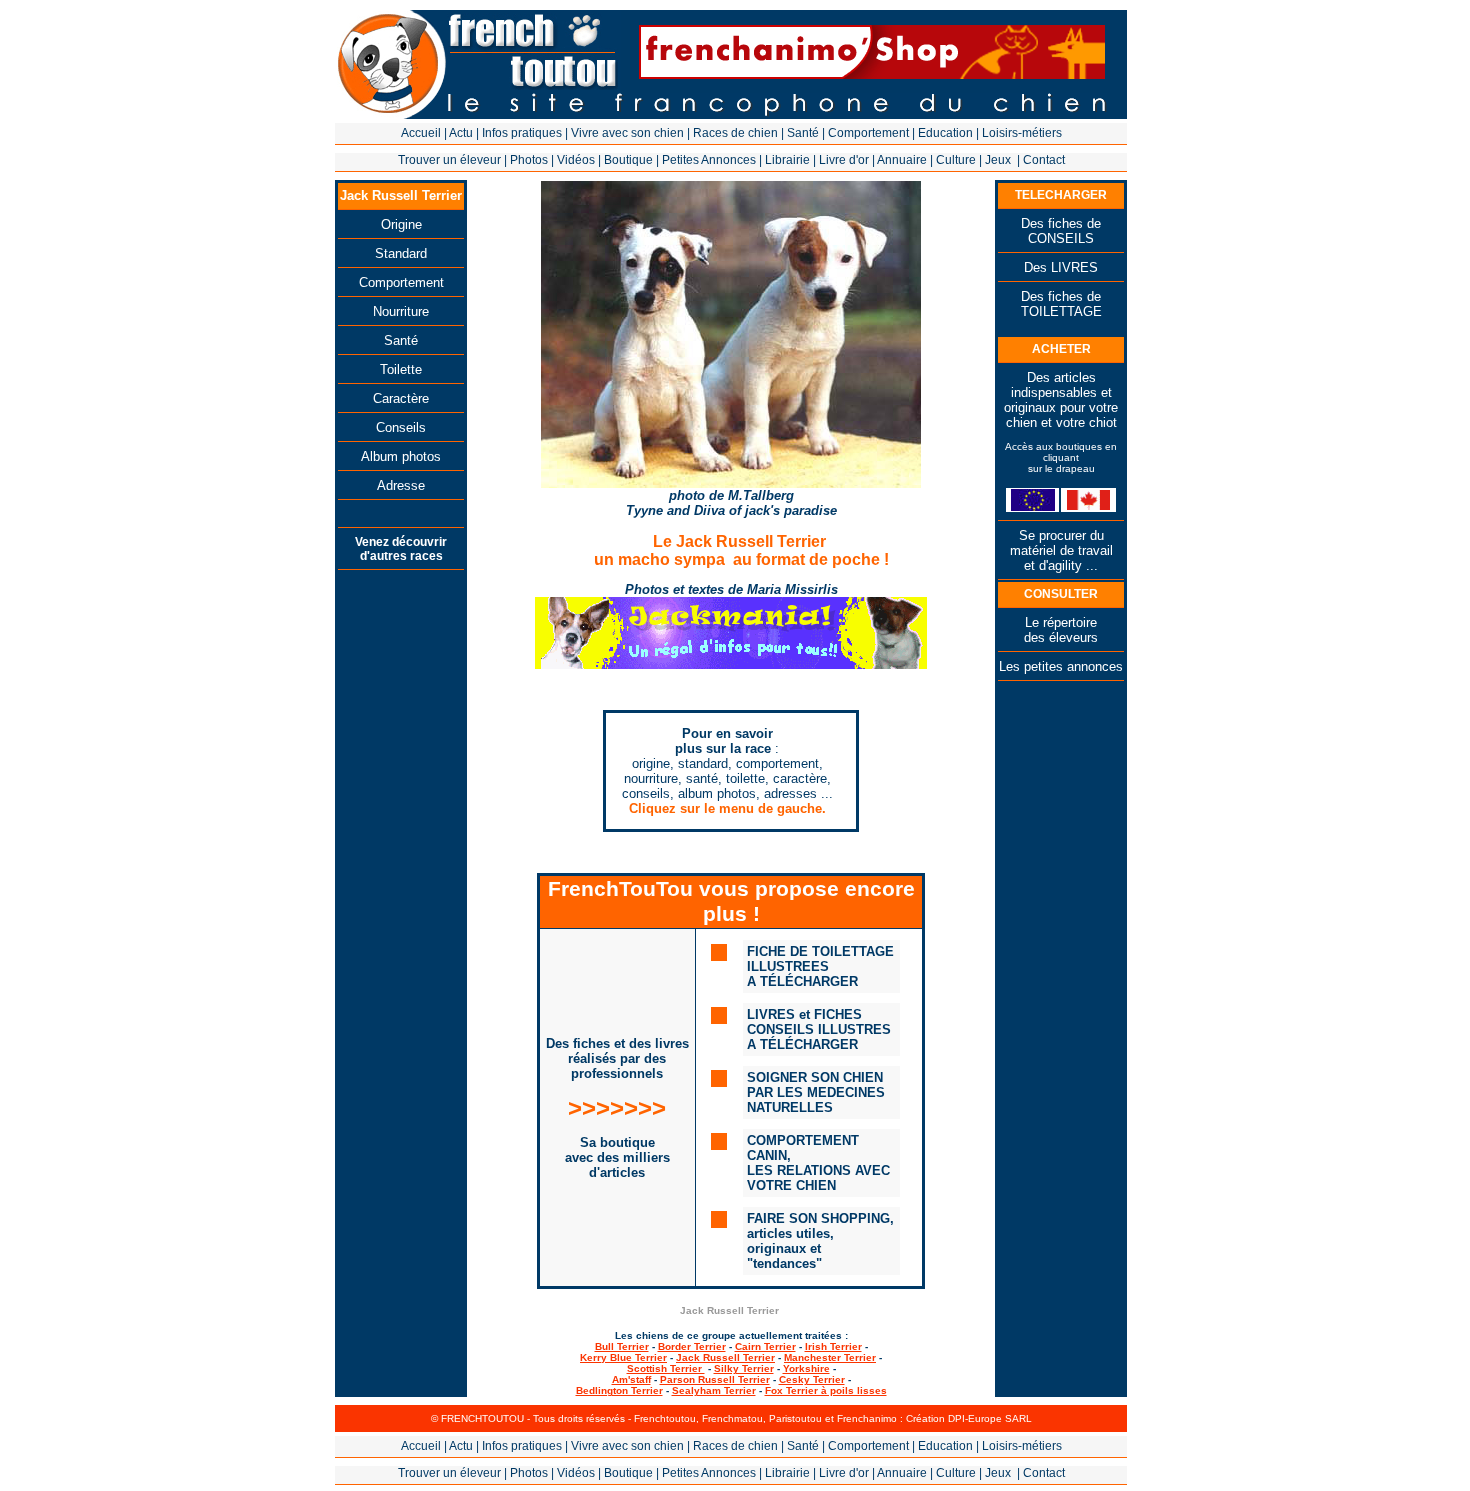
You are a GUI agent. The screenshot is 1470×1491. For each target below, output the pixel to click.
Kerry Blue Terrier (623, 1357)
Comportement (868, 133)
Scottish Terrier (666, 1368)
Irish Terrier (833, 1346)
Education (945, 133)
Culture (956, 160)
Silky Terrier (744, 1368)
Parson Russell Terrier (715, 1379)
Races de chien (735, 133)
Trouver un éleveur (449, 160)
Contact (1044, 160)
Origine (401, 224)
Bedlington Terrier (619, 1390)
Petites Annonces (709, 160)
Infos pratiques (522, 133)
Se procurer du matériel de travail (1061, 543)
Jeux (998, 160)
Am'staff (631, 1379)
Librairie (787, 160)
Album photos (401, 456)
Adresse (401, 485)
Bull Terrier (622, 1346)
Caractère (401, 398)
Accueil (421, 133)
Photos (529, 160)
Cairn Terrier (765, 1346)
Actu (461, 133)
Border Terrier (692, 1346)
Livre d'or (844, 160)
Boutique (628, 160)
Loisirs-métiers (1022, 133)
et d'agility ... (1061, 565)
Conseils (401, 427)
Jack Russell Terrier (725, 1357)
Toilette (401, 369)
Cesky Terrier (812, 1379)
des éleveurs (1061, 637)
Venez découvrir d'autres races (401, 549)
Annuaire (902, 160)
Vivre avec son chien (627, 133)
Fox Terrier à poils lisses (826, 1390)
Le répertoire (1061, 622)
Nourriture (401, 311)
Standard (401, 253)
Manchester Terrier (830, 1357)
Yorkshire (806, 1368)
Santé (803, 133)
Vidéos (576, 160)
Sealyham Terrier (714, 1390)
